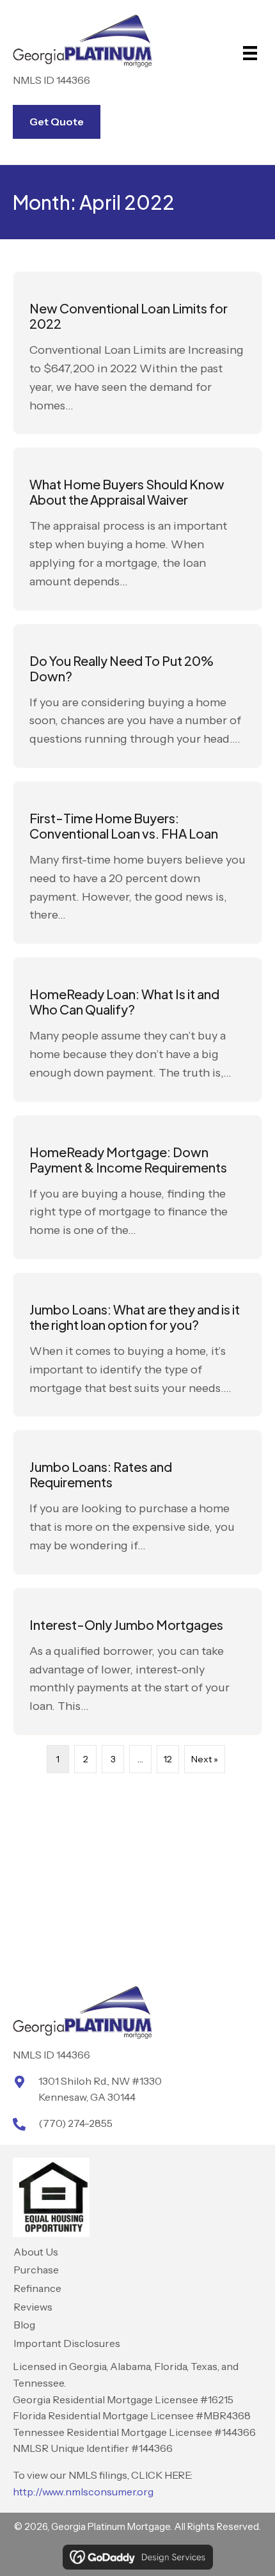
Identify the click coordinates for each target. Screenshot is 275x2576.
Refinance (37, 2288)
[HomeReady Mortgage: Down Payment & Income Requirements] (137, 1187)
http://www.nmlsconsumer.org (83, 2492)
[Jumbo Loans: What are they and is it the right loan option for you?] (137, 1345)
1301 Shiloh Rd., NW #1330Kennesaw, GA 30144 (100, 2089)
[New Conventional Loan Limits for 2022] (137, 353)
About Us (36, 2252)
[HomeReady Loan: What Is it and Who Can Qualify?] (137, 1029)
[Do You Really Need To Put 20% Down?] (137, 696)
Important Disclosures (67, 2343)
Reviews (33, 2307)
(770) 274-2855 (75, 2123)
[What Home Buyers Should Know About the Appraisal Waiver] (137, 529)
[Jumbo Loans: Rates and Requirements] (137, 1502)
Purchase (36, 2270)
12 (168, 1759)
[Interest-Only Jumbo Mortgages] (137, 1662)
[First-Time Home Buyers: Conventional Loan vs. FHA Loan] (137, 863)
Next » (205, 1759)
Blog (24, 2325)
